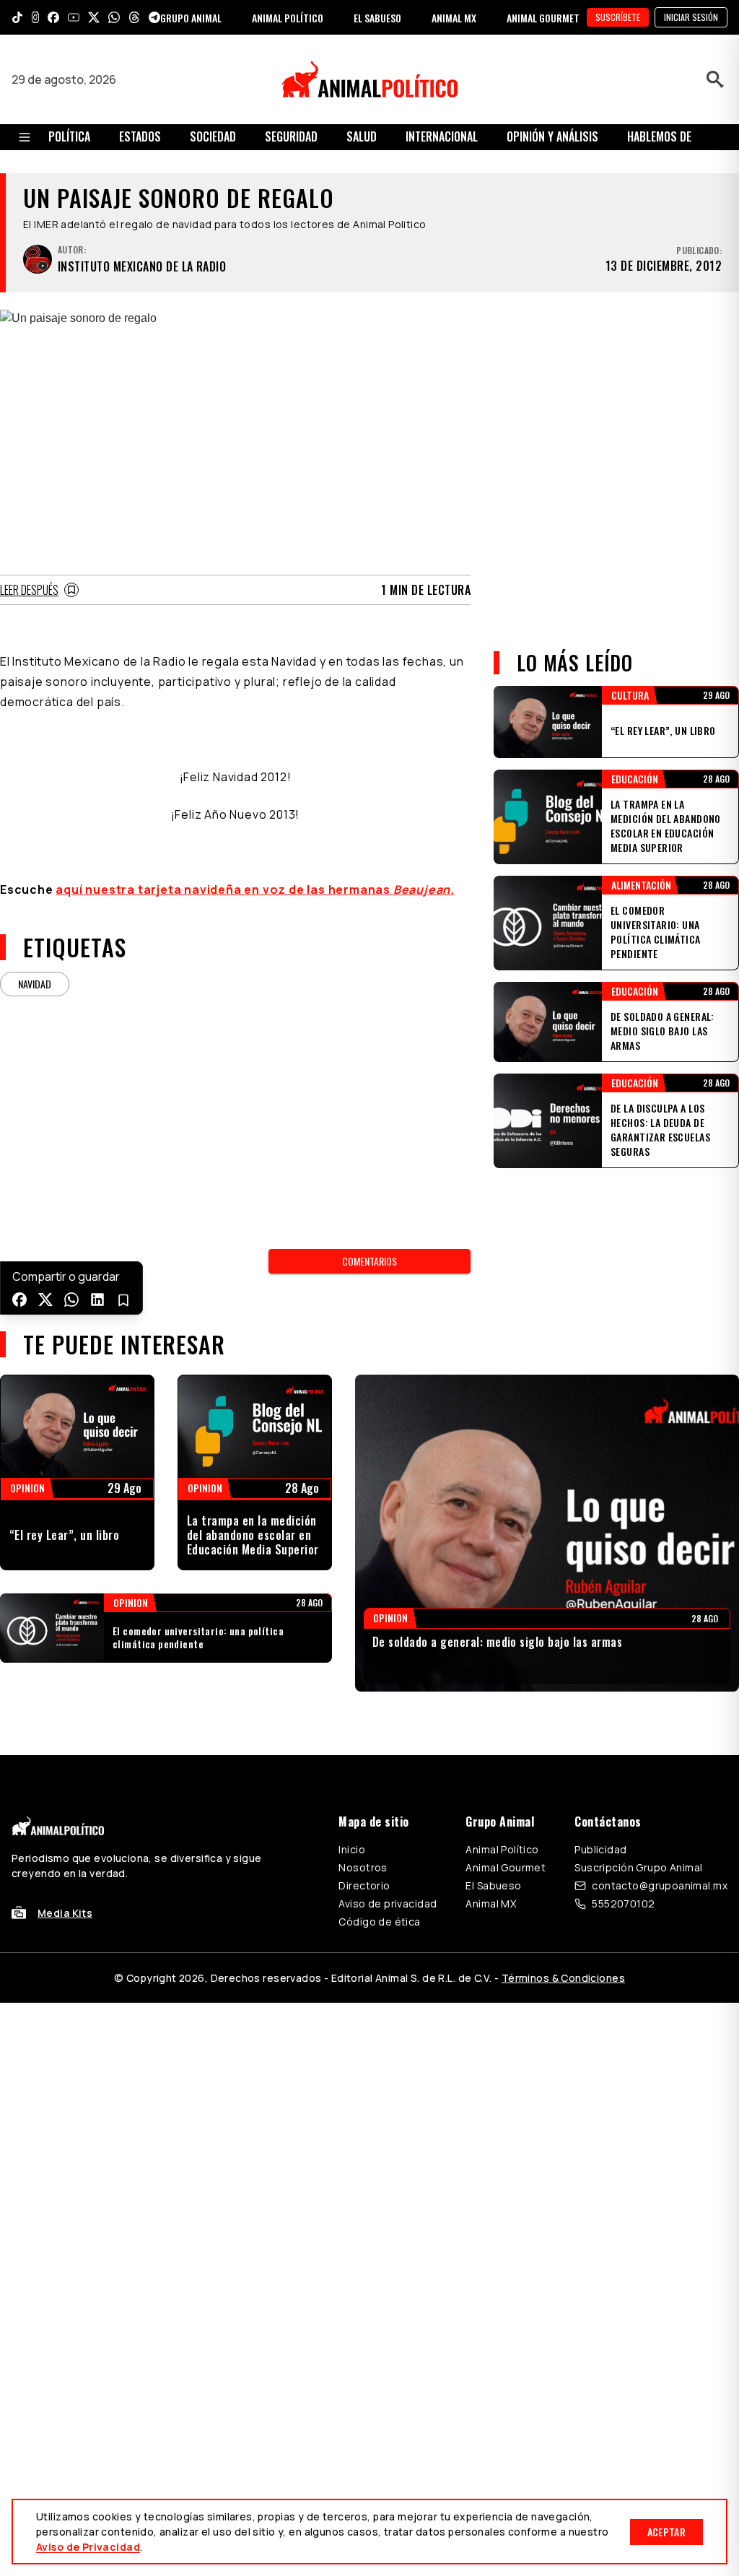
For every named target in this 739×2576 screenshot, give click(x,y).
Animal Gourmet (506, 1867)
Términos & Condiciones (563, 1978)
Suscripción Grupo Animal (638, 1867)
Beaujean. (424, 889)
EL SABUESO (377, 18)
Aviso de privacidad (388, 1903)
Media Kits (65, 1913)
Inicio (352, 1849)
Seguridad (291, 136)
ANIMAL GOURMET (543, 18)
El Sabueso (493, 1885)
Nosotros (363, 1867)
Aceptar (666, 2532)
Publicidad (600, 1849)
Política (69, 136)
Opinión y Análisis (552, 136)
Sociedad (213, 136)
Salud (362, 136)
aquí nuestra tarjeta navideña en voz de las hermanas (224, 889)
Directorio (364, 1885)
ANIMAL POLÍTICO (288, 18)
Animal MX (491, 1903)
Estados (140, 136)
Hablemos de (659, 136)
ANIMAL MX (454, 18)
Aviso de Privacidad (88, 2547)
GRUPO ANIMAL (191, 18)
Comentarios (369, 1261)
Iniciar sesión (691, 17)
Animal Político (502, 1849)
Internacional (442, 136)
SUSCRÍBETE (618, 17)
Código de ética (379, 1922)
